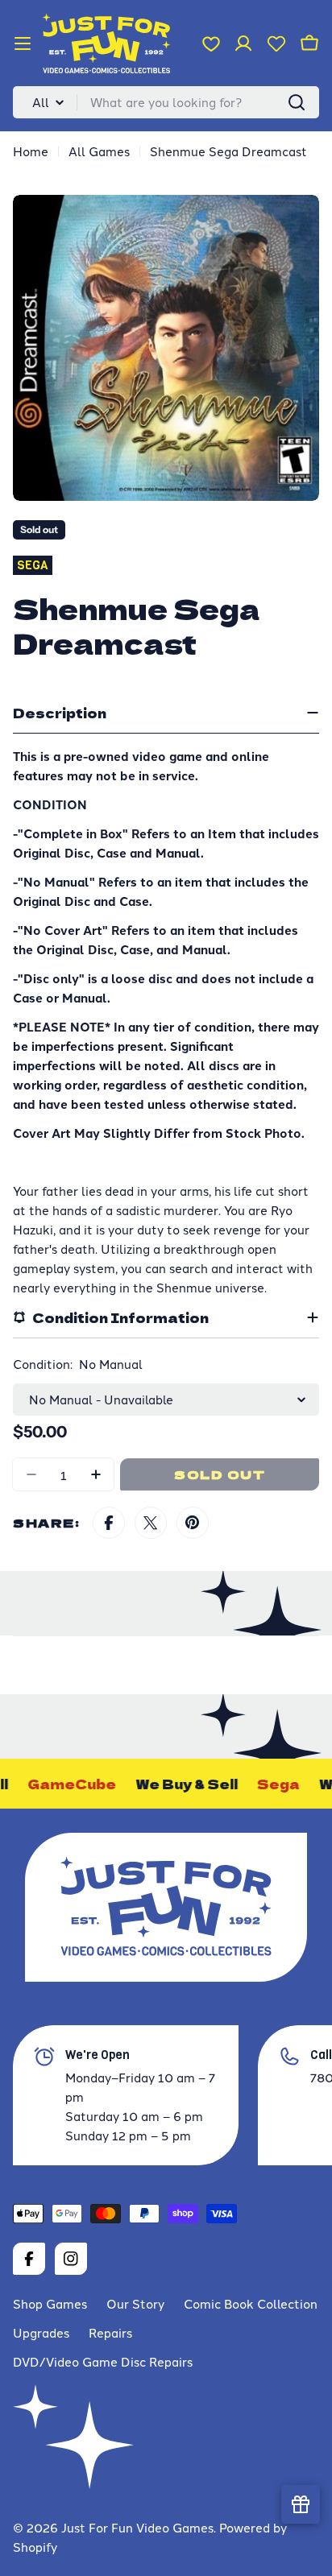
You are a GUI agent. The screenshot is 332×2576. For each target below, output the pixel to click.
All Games (99, 151)
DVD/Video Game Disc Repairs (103, 2361)
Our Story (135, 2303)
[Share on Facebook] (109, 1523)
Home (31, 151)
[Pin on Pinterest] (193, 1523)
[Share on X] (151, 1523)
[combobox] (166, 102)
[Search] (297, 102)
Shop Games (50, 2303)
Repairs (110, 2332)
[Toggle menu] (23, 43)
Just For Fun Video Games (137, 2527)
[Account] (243, 43)
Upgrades (41, 2332)
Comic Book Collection (251, 2303)
